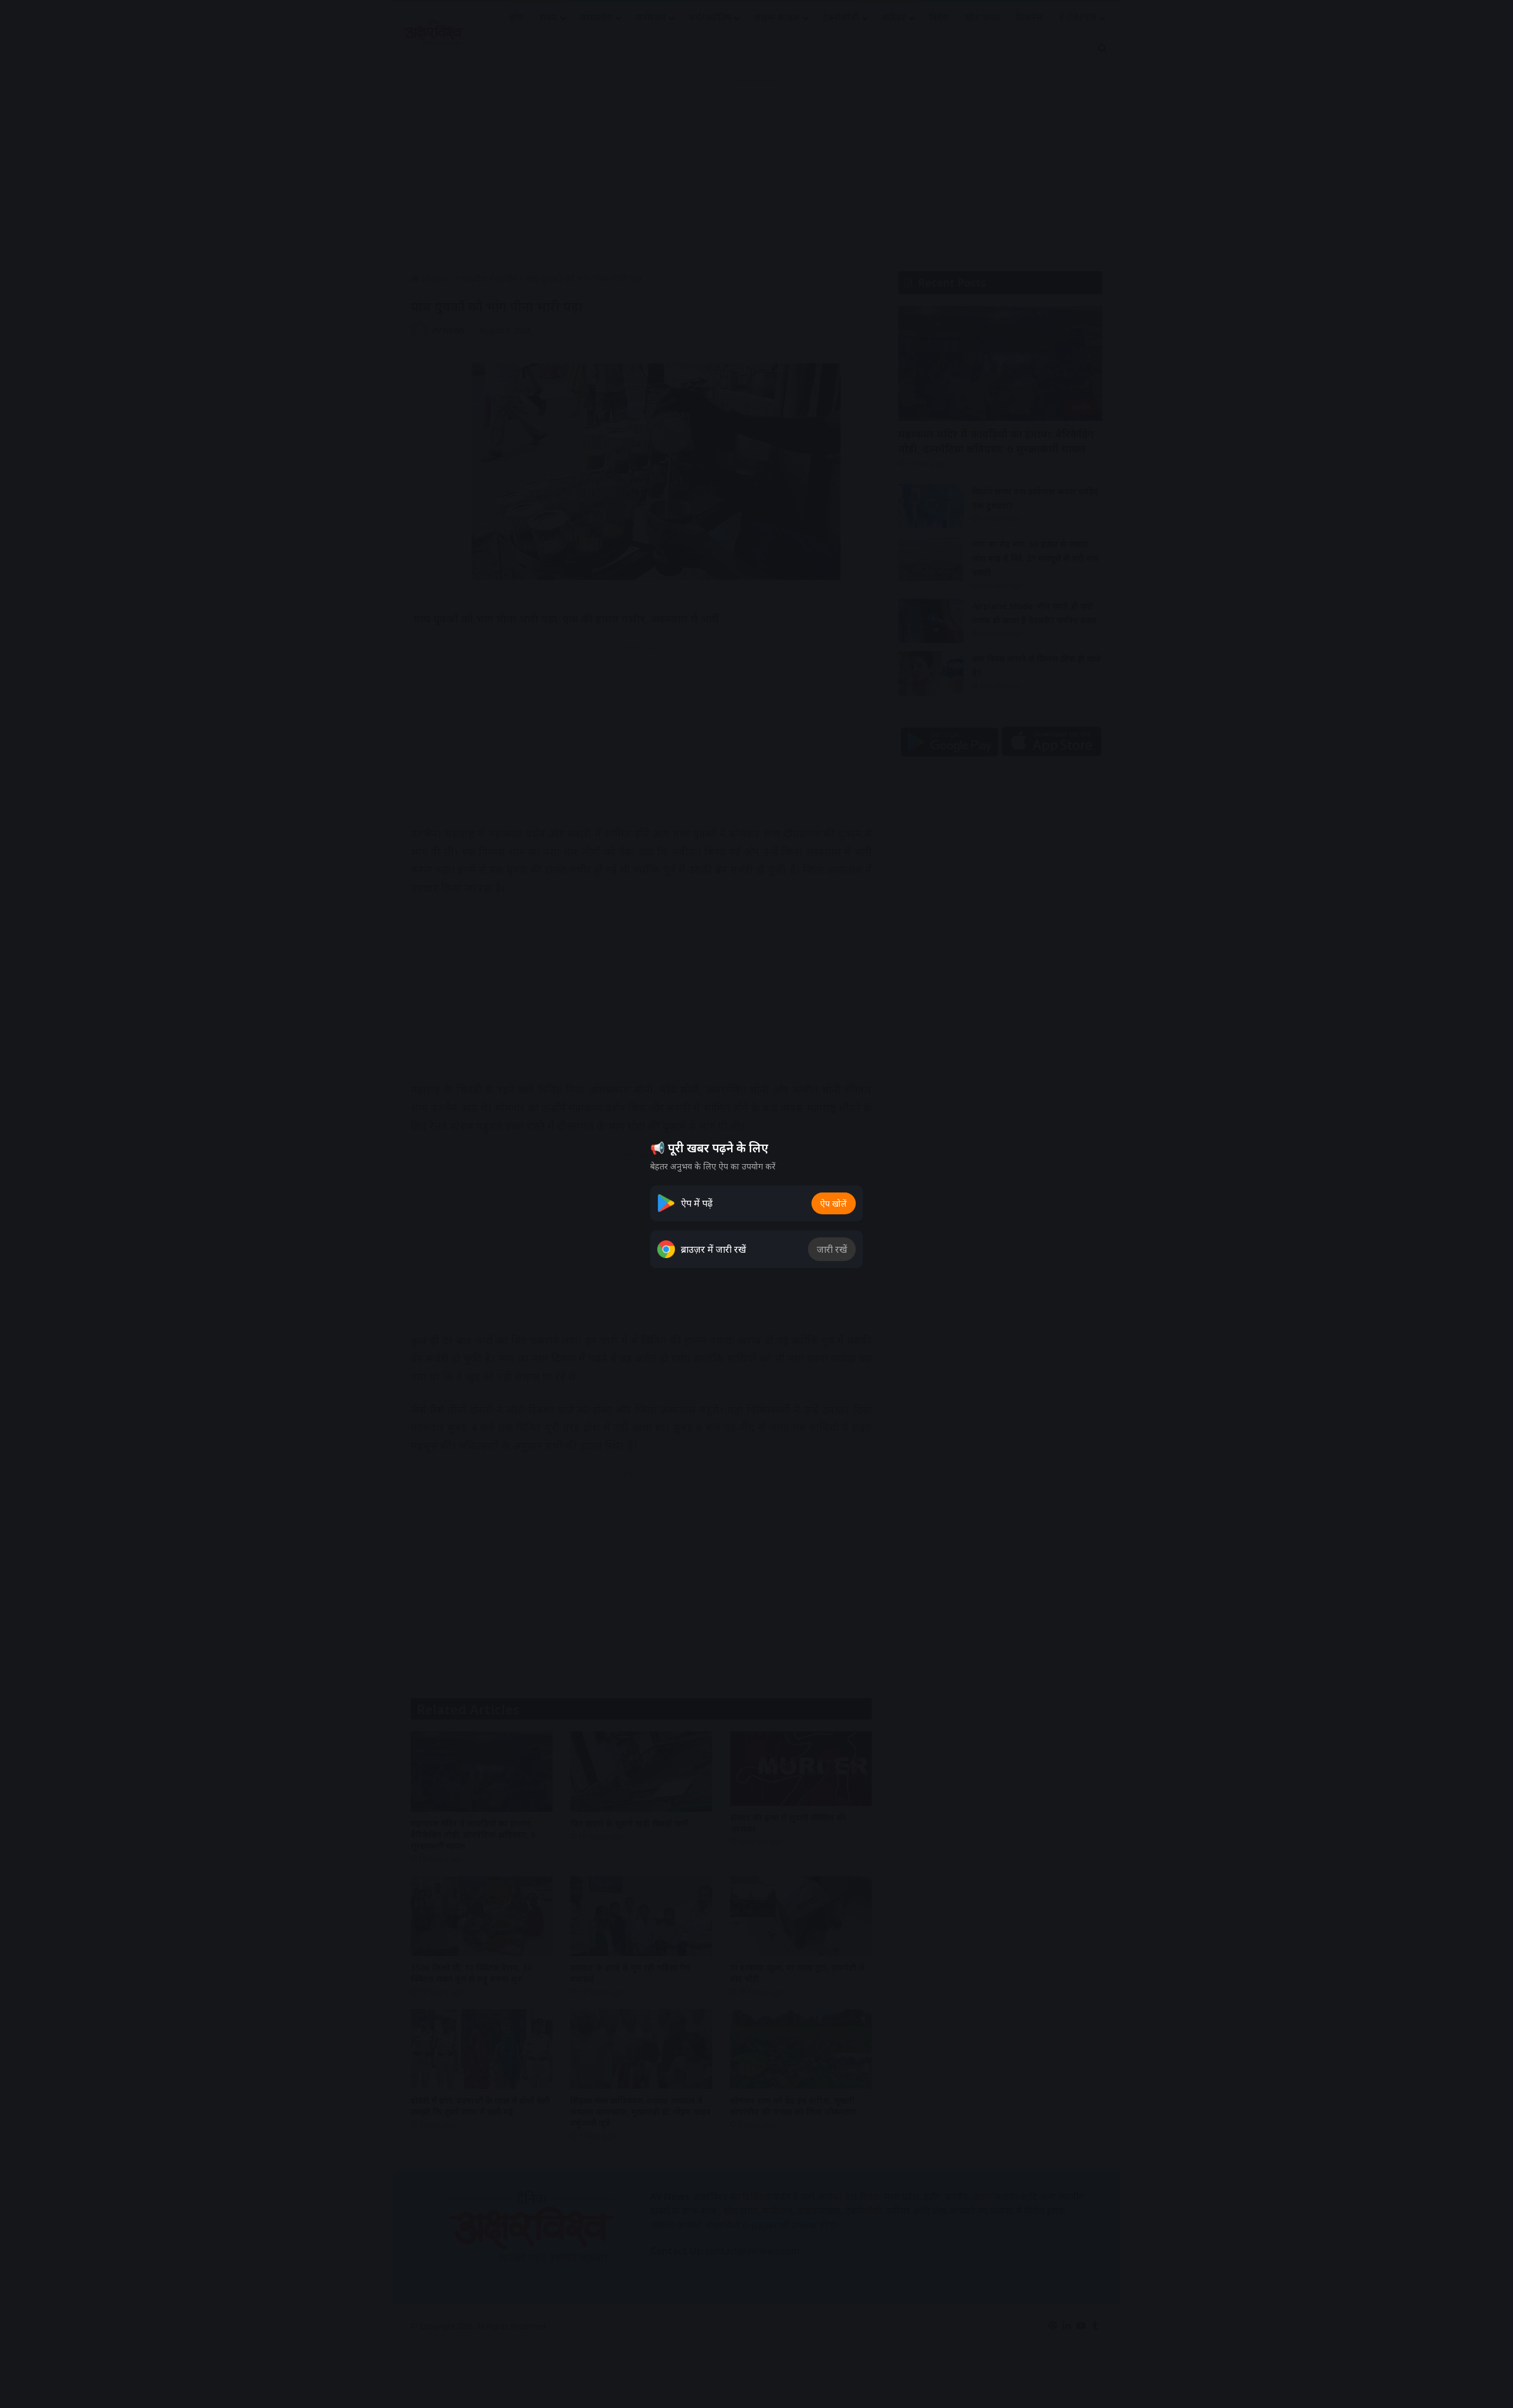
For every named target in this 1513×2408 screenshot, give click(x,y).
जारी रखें (832, 1249)
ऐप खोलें (834, 1203)
